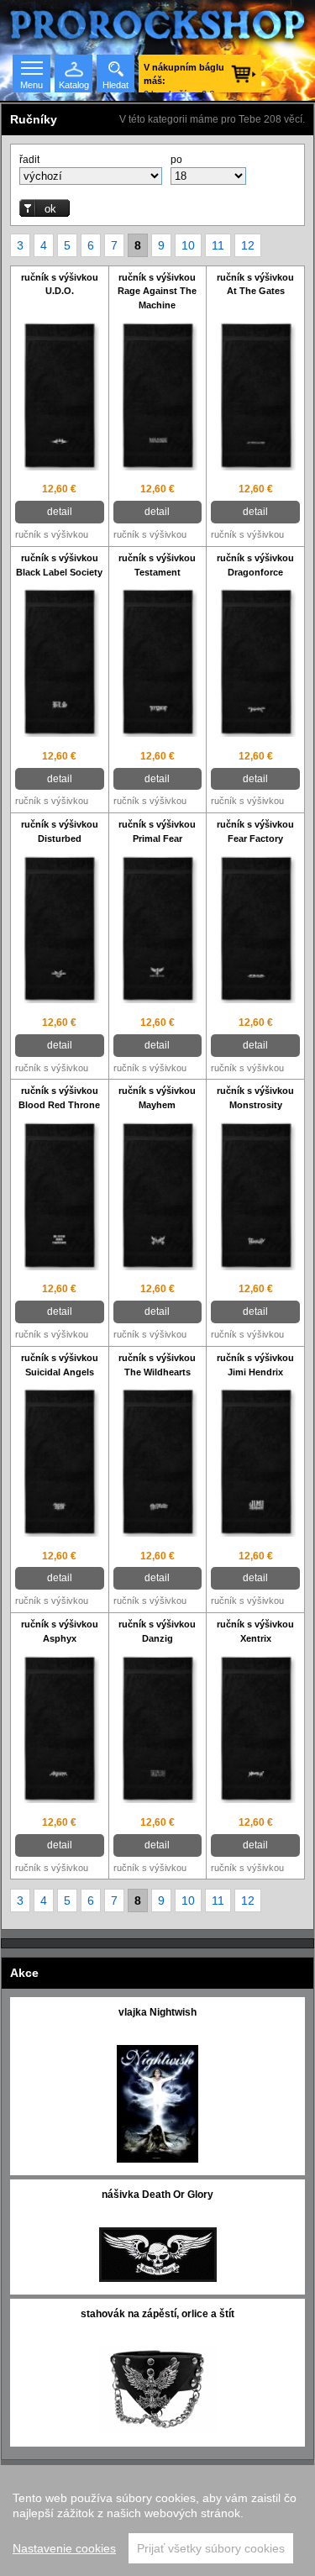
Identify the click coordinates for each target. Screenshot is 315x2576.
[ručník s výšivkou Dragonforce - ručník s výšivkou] (255, 664)
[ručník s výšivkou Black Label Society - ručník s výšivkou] (60, 664)
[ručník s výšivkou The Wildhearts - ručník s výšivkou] (158, 1464)
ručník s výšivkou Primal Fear (157, 831)
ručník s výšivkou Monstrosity (255, 1098)
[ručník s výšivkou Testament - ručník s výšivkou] (158, 664)
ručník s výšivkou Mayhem (157, 1098)
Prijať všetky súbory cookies (211, 2548)
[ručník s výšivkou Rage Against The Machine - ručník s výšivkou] (158, 397)
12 (248, 245)
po (176, 160)
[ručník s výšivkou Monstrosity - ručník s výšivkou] (255, 1197)
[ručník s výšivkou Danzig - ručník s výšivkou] (158, 1731)
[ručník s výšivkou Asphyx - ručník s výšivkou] (60, 1731)
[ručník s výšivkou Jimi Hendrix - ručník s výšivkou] (255, 1464)
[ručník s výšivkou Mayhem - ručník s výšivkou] (158, 1197)
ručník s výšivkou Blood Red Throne (59, 1098)
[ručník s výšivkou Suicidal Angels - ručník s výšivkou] (60, 1464)
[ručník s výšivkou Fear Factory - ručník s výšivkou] (255, 931)
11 (218, 245)
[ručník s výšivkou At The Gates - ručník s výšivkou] (255, 397)
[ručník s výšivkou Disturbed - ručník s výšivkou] (60, 931)
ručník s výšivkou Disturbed (60, 831)
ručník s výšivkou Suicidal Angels (60, 1365)
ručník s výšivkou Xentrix (255, 1631)
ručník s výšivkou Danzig (157, 1631)
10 (188, 245)
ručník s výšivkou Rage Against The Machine (157, 292)
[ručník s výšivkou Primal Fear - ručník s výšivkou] (158, 931)
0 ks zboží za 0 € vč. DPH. (184, 77)
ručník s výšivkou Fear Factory (255, 831)
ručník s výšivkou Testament (157, 565)
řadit (29, 160)
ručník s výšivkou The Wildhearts (157, 1365)
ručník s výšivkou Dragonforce (255, 565)
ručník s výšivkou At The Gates (255, 284)
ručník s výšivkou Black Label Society (59, 565)
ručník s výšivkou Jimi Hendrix (255, 1365)
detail (60, 512)
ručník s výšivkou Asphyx (60, 1631)
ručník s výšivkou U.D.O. (60, 284)
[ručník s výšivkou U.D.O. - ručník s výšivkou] (60, 397)
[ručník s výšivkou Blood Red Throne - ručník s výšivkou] (60, 1197)
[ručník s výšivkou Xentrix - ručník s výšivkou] (255, 1731)
